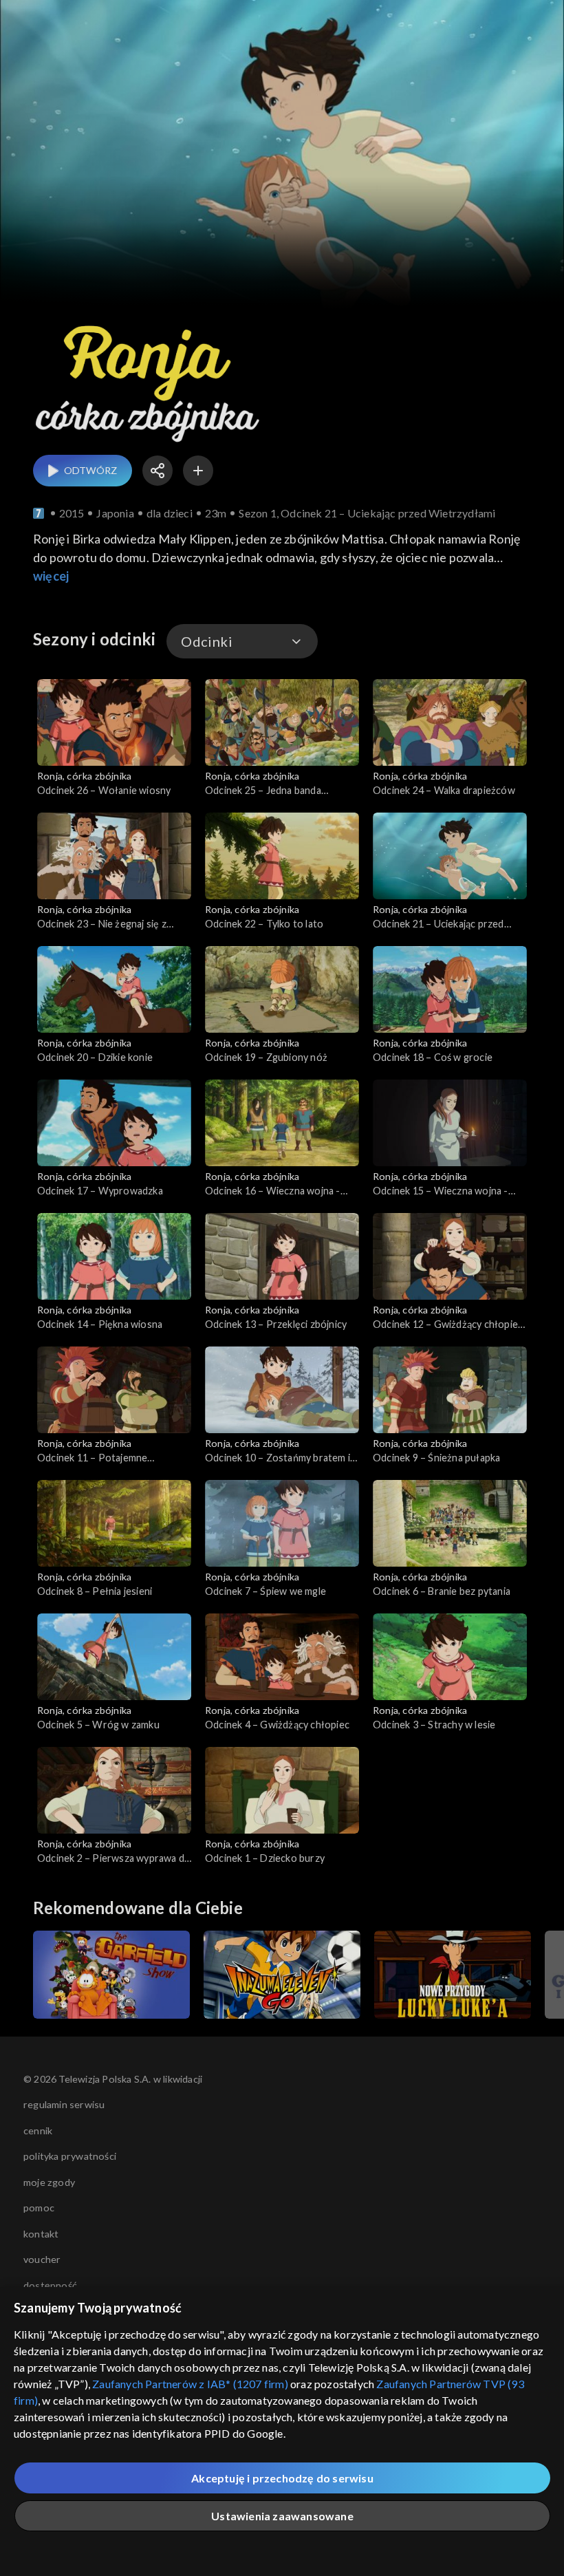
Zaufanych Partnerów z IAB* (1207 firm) (190, 2384)
